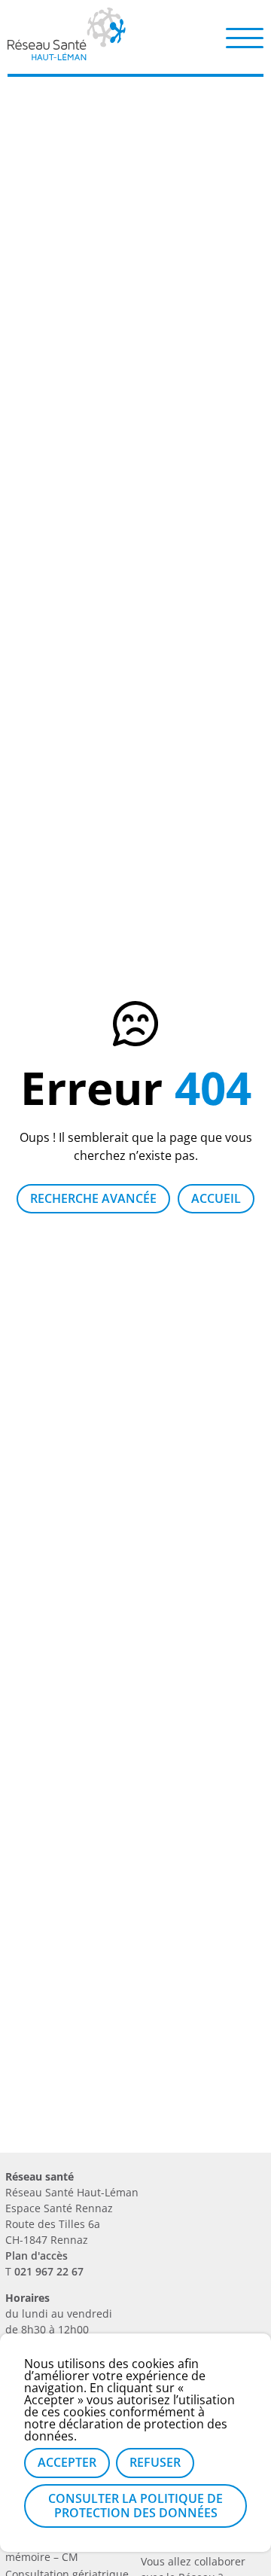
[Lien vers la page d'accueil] (67, 55)
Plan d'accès (37, 2256)
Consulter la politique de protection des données (135, 2506)
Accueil (216, 1198)
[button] (245, 37)
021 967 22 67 (49, 2271)
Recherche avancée (93, 1198)
